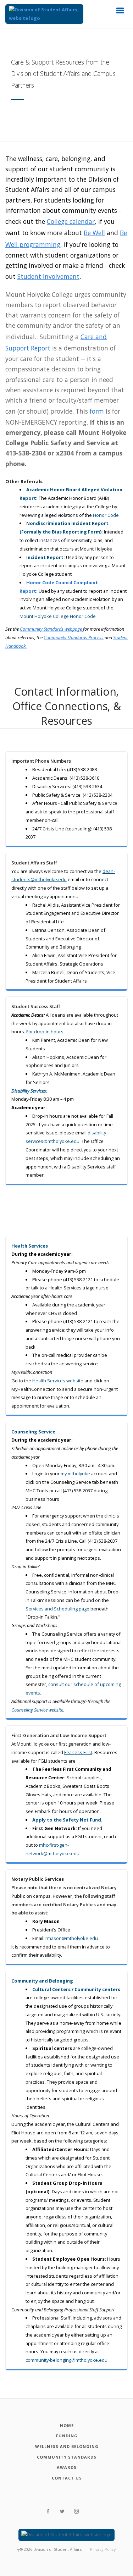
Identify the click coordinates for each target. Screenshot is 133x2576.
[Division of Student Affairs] (44, 14)
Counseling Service (33, 1432)
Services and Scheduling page (57, 1609)
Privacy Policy (103, 2549)
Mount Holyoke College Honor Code (58, 616)
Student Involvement (48, 276)
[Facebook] (48, 2511)
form (97, 411)
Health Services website (58, 1381)
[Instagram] (76, 2511)
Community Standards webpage (51, 629)
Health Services (30, 1246)
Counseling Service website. (38, 1710)
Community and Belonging (42, 1981)
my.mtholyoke (75, 1474)
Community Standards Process (74, 637)
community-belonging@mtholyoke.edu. (67, 2360)
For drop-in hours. (45, 1032)
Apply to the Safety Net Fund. (67, 1820)
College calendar (71, 221)
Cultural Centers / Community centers (76, 1989)
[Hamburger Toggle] (120, 12)
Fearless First (78, 1752)
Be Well (94, 233)
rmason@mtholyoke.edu (72, 1938)
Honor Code (106, 515)
